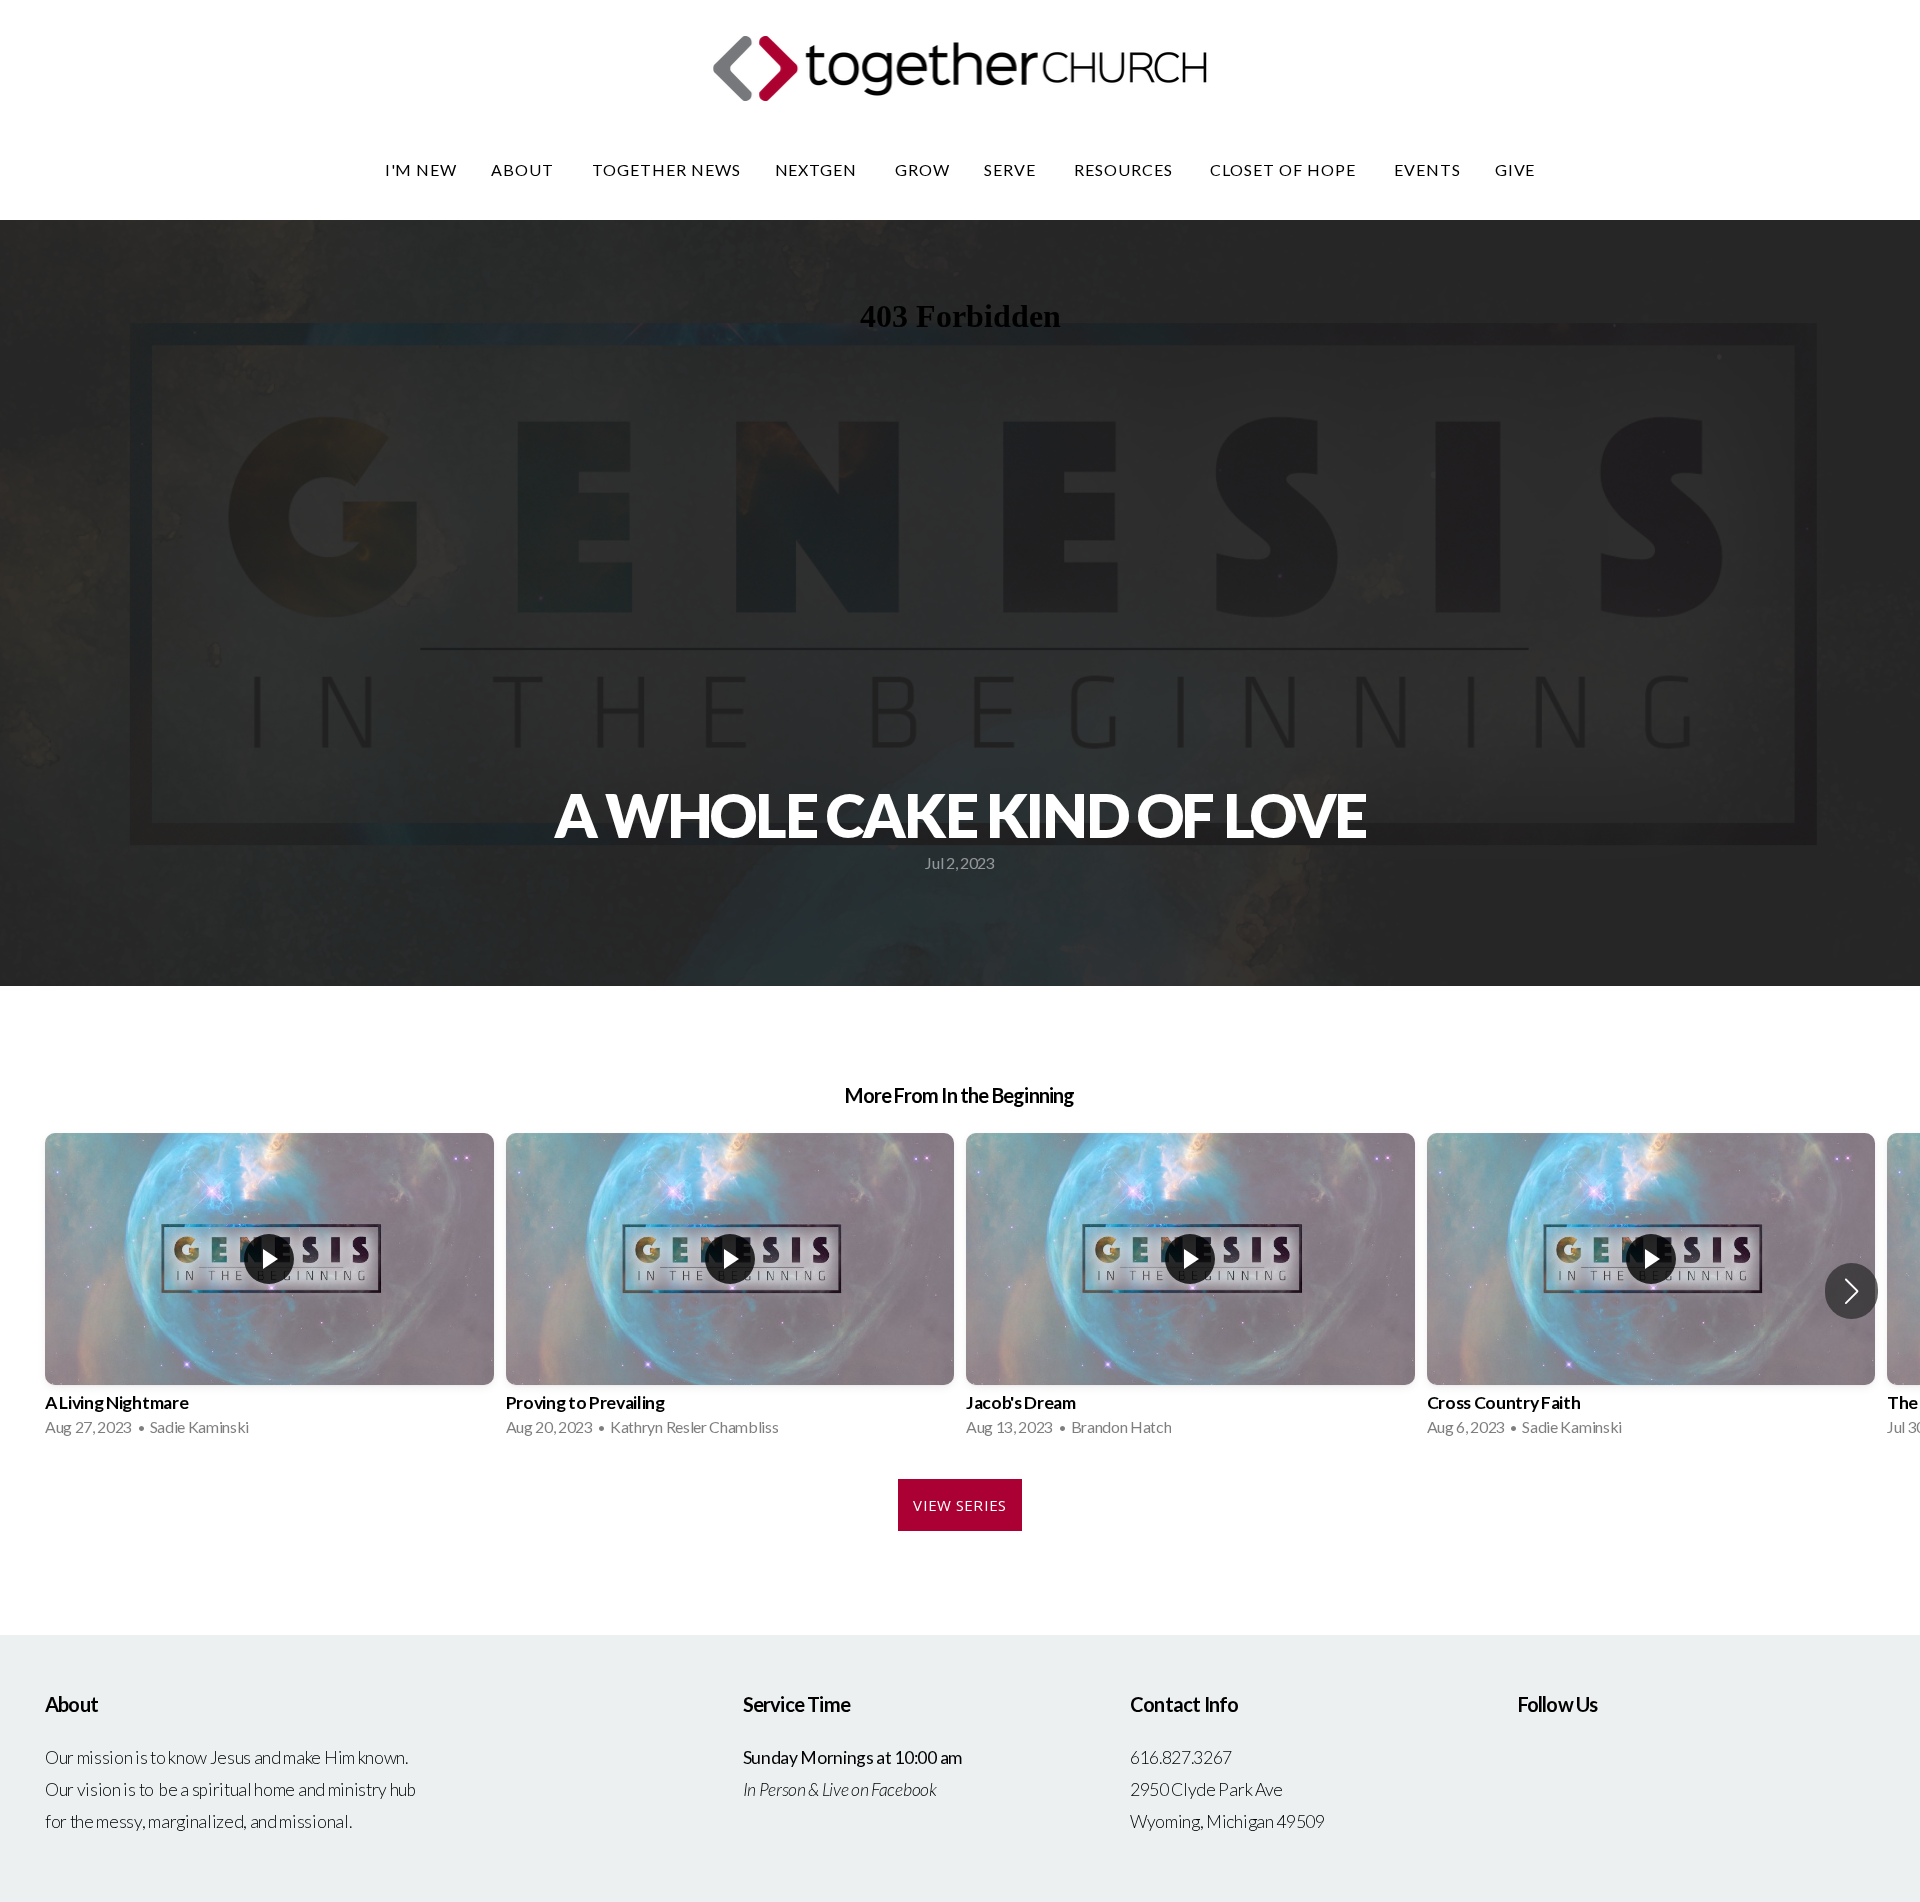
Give (1515, 169)
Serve (1012, 169)
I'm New (421, 169)
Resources (1125, 169)
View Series (959, 1505)
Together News (666, 169)
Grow (922, 169)
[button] (1851, 1291)
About (524, 169)
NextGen (818, 169)
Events (1427, 169)
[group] (269, 1291)
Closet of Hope (1284, 169)
